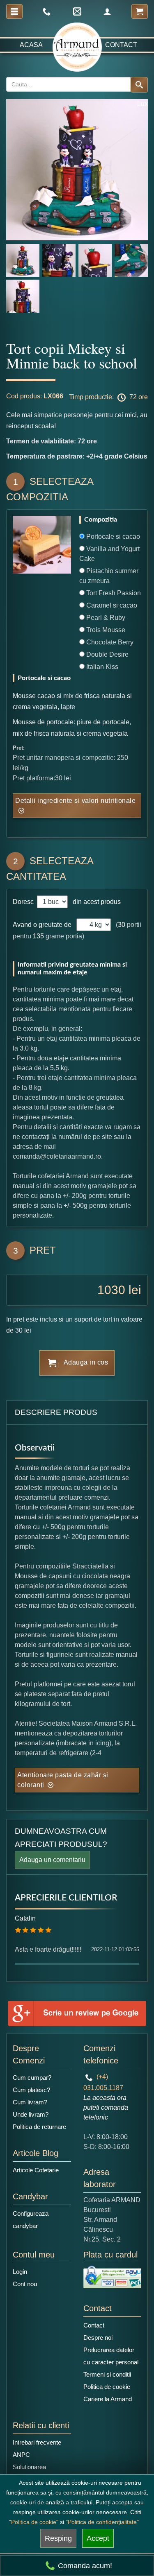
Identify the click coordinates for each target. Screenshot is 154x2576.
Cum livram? (30, 2102)
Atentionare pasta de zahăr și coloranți (63, 1780)
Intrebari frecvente (37, 2442)
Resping (58, 2538)
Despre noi (98, 2338)
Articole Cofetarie (36, 2170)
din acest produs (95, 902)
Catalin (25, 1918)
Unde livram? (31, 2114)
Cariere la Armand (108, 2399)
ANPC (21, 2455)
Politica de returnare (39, 2127)
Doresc (24, 902)
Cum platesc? (31, 2090)
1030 (111, 1290)
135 (38, 936)
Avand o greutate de (42, 925)
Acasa (31, 45)
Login (20, 2272)
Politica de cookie (107, 2387)
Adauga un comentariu (52, 1860)
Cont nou (25, 2284)
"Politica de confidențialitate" (102, 2522)
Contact (121, 45)
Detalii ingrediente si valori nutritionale (75, 801)
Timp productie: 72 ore (108, 397)
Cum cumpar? (32, 2078)
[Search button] (139, 85)
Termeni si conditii (107, 2374)
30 (122, 925)
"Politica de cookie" (34, 2522)
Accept (98, 2538)
